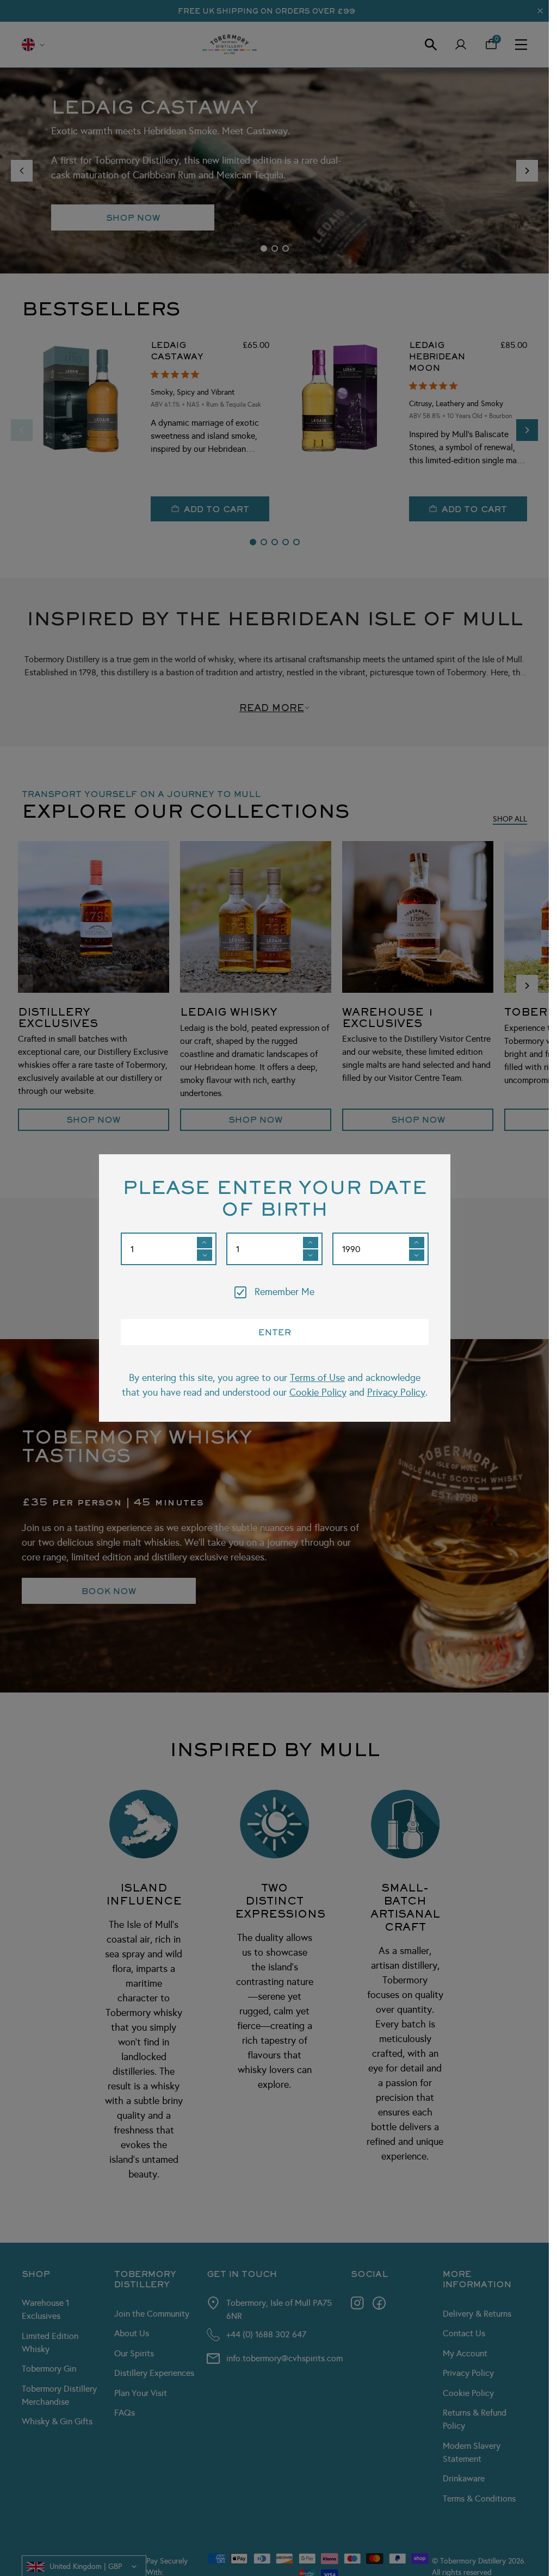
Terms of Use (317, 1378)
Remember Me (284, 1292)
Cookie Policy (318, 1392)
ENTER (275, 1332)
